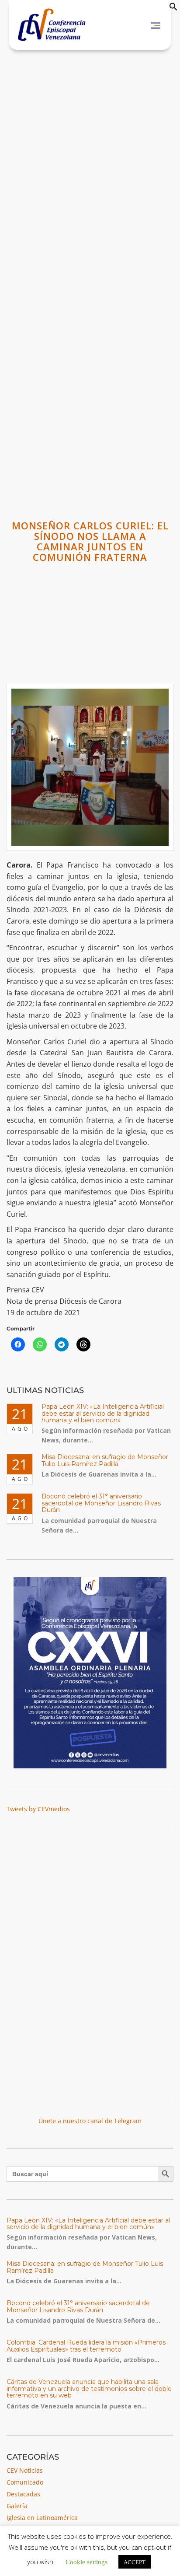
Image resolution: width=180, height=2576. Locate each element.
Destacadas (23, 2494)
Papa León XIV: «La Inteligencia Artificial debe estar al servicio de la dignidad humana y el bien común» (103, 1413)
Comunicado (25, 2482)
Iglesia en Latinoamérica (42, 2518)
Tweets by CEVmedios (38, 1809)
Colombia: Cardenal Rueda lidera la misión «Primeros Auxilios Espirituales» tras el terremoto (86, 2346)
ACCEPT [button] (135, 2562)
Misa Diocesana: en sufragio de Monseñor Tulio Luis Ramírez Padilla (105, 1460)
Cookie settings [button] (87, 2561)
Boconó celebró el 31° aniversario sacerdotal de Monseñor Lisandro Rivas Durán (101, 1503)
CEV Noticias (25, 2470)
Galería (17, 2506)
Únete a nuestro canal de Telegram (90, 2121)
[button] (173, 9)
